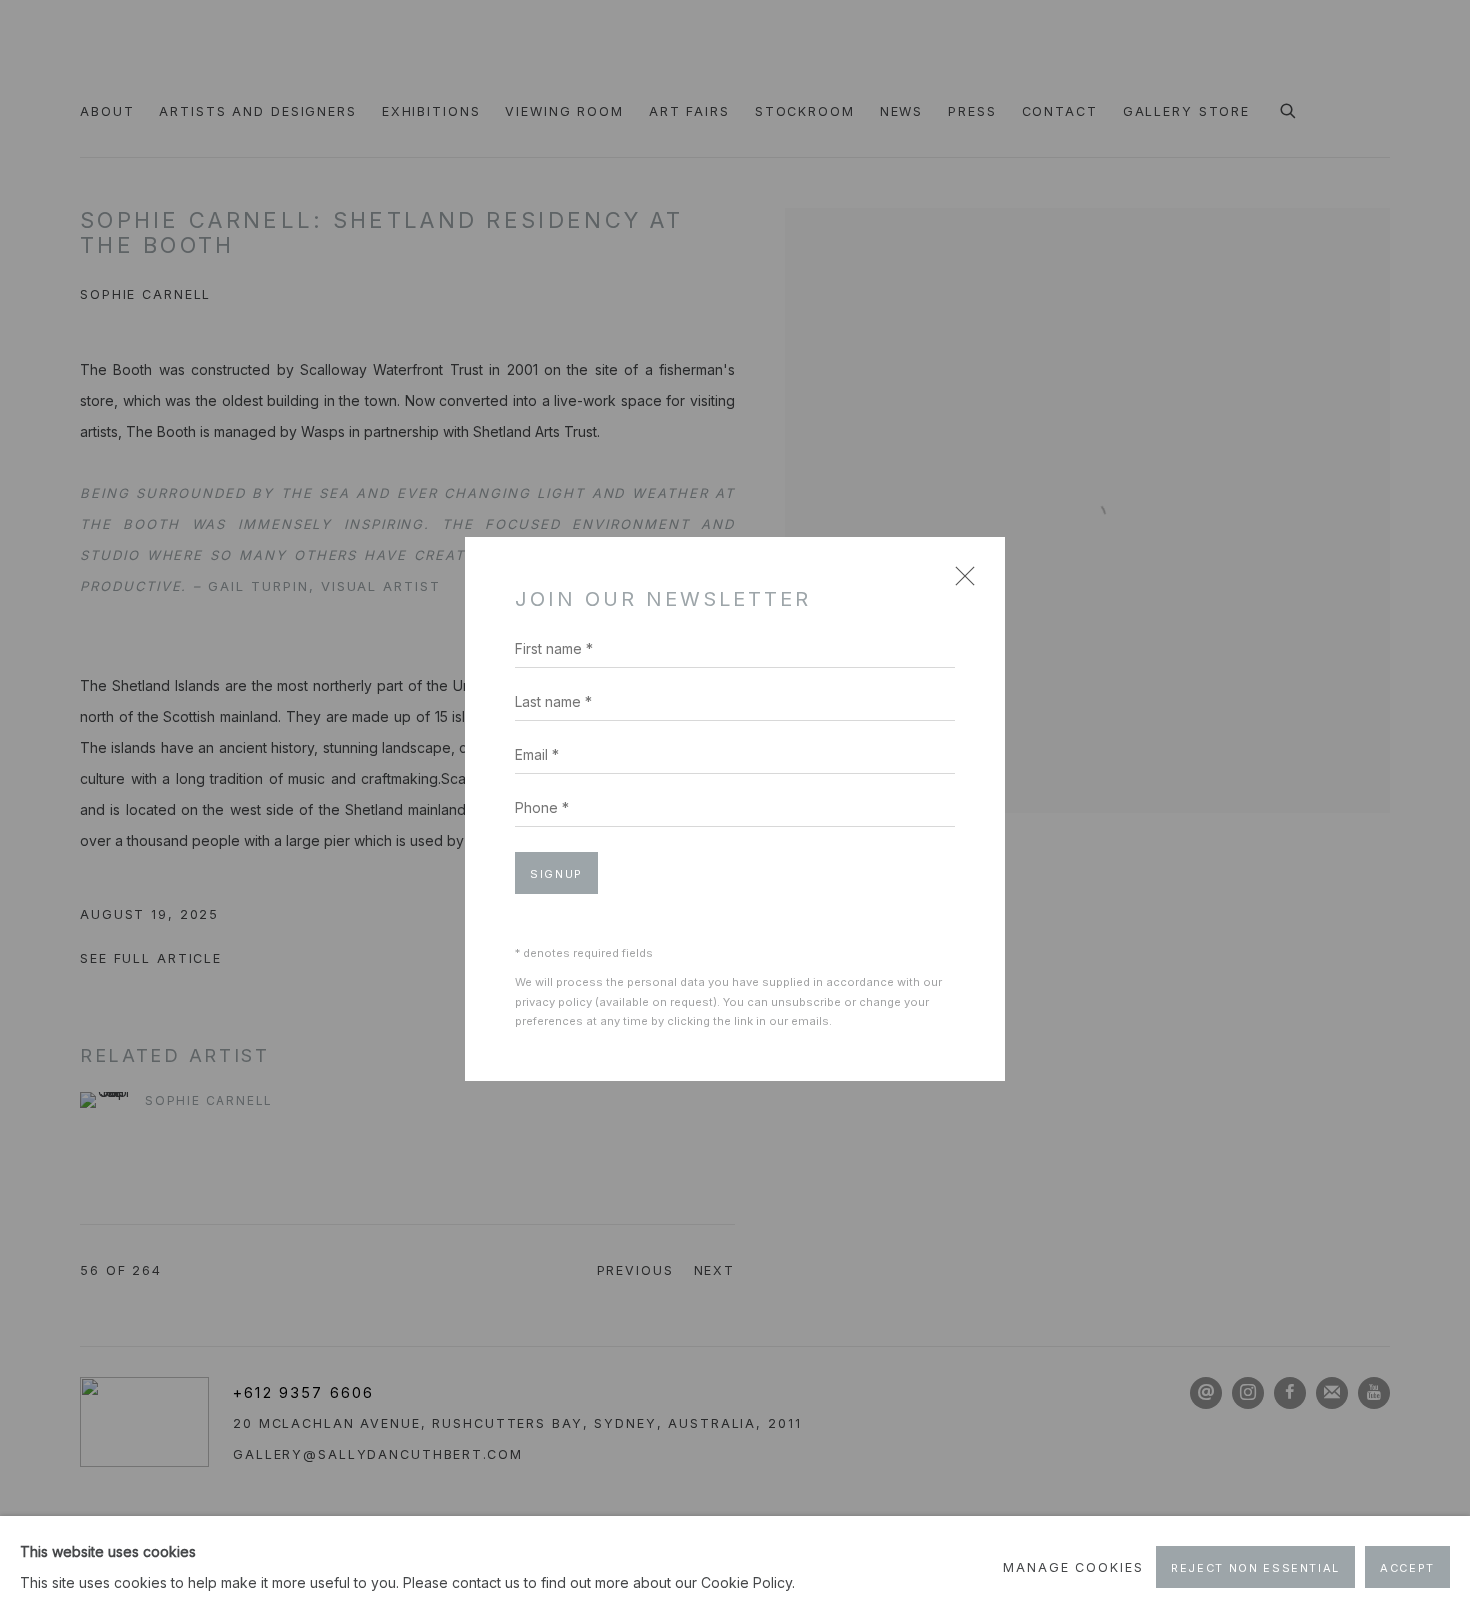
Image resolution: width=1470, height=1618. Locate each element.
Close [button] (960, 582)
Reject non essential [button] (1255, 1568)
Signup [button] (556, 874)
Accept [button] (1407, 1568)
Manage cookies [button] (1073, 1567)
